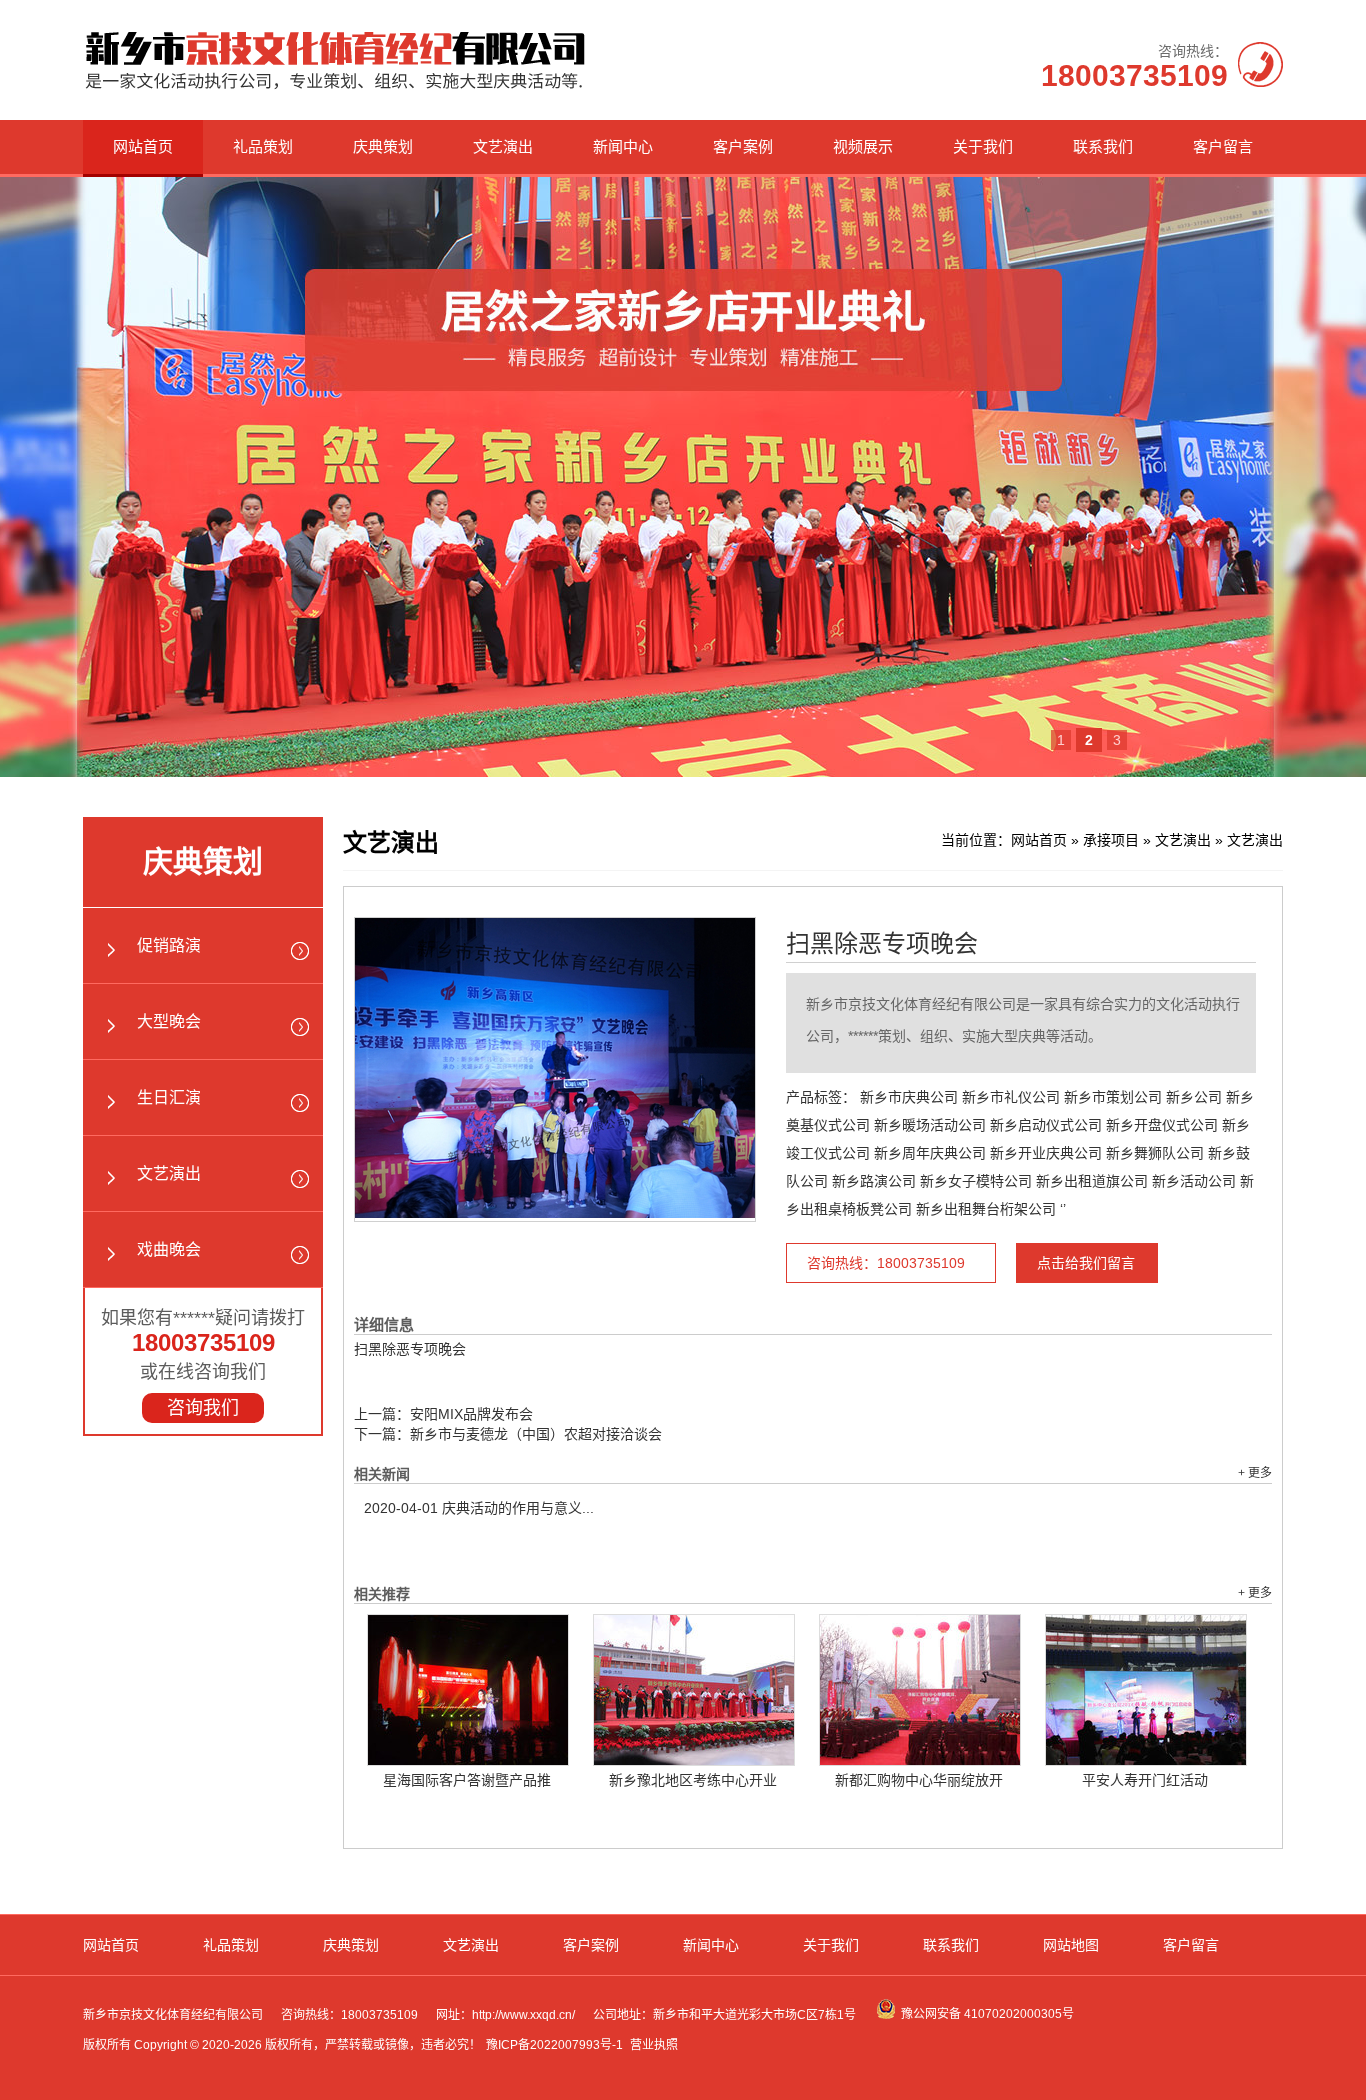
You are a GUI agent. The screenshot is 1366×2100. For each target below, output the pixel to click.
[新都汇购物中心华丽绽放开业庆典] (920, 1690)
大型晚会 (169, 1021)
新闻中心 (623, 146)
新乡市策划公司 (1113, 1097)
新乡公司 (1194, 1097)
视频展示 (863, 146)
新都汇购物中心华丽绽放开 (919, 1780)
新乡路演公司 (874, 1181)
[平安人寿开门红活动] (1146, 1690)
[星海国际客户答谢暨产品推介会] (468, 1690)
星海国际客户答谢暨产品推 (467, 1780)
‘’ (1063, 1209)
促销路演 (169, 945)
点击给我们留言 (1086, 1263)
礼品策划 (263, 146)
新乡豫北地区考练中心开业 (693, 1780)
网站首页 (143, 146)
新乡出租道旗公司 (1092, 1181)
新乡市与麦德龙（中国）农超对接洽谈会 (536, 1434)
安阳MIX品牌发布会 (471, 1414)
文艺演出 (503, 146)
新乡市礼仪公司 (1011, 1097)
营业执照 (654, 2045)
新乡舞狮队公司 (1155, 1153)
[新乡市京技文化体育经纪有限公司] (335, 89)
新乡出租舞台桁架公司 (986, 1209)
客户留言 (1223, 146)
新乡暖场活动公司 (930, 1125)
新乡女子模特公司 (976, 1181)
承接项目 (1111, 840)
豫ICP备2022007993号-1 (554, 2045)
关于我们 (983, 146)
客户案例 (743, 146)
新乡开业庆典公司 (1046, 1153)
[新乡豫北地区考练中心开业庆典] (694, 1690)
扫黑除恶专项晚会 (882, 944)
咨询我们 (203, 1408)
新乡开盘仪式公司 (1162, 1125)
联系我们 (1103, 146)
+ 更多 (1255, 1473)
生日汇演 (169, 1097)
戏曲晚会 (169, 1249)
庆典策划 (383, 146)
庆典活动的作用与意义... (479, 1508)
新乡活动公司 (1194, 1181)
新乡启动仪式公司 (1046, 1125)
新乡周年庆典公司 (930, 1153)
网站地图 (1071, 1945)
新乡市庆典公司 (909, 1097)
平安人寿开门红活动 (1145, 1780)
